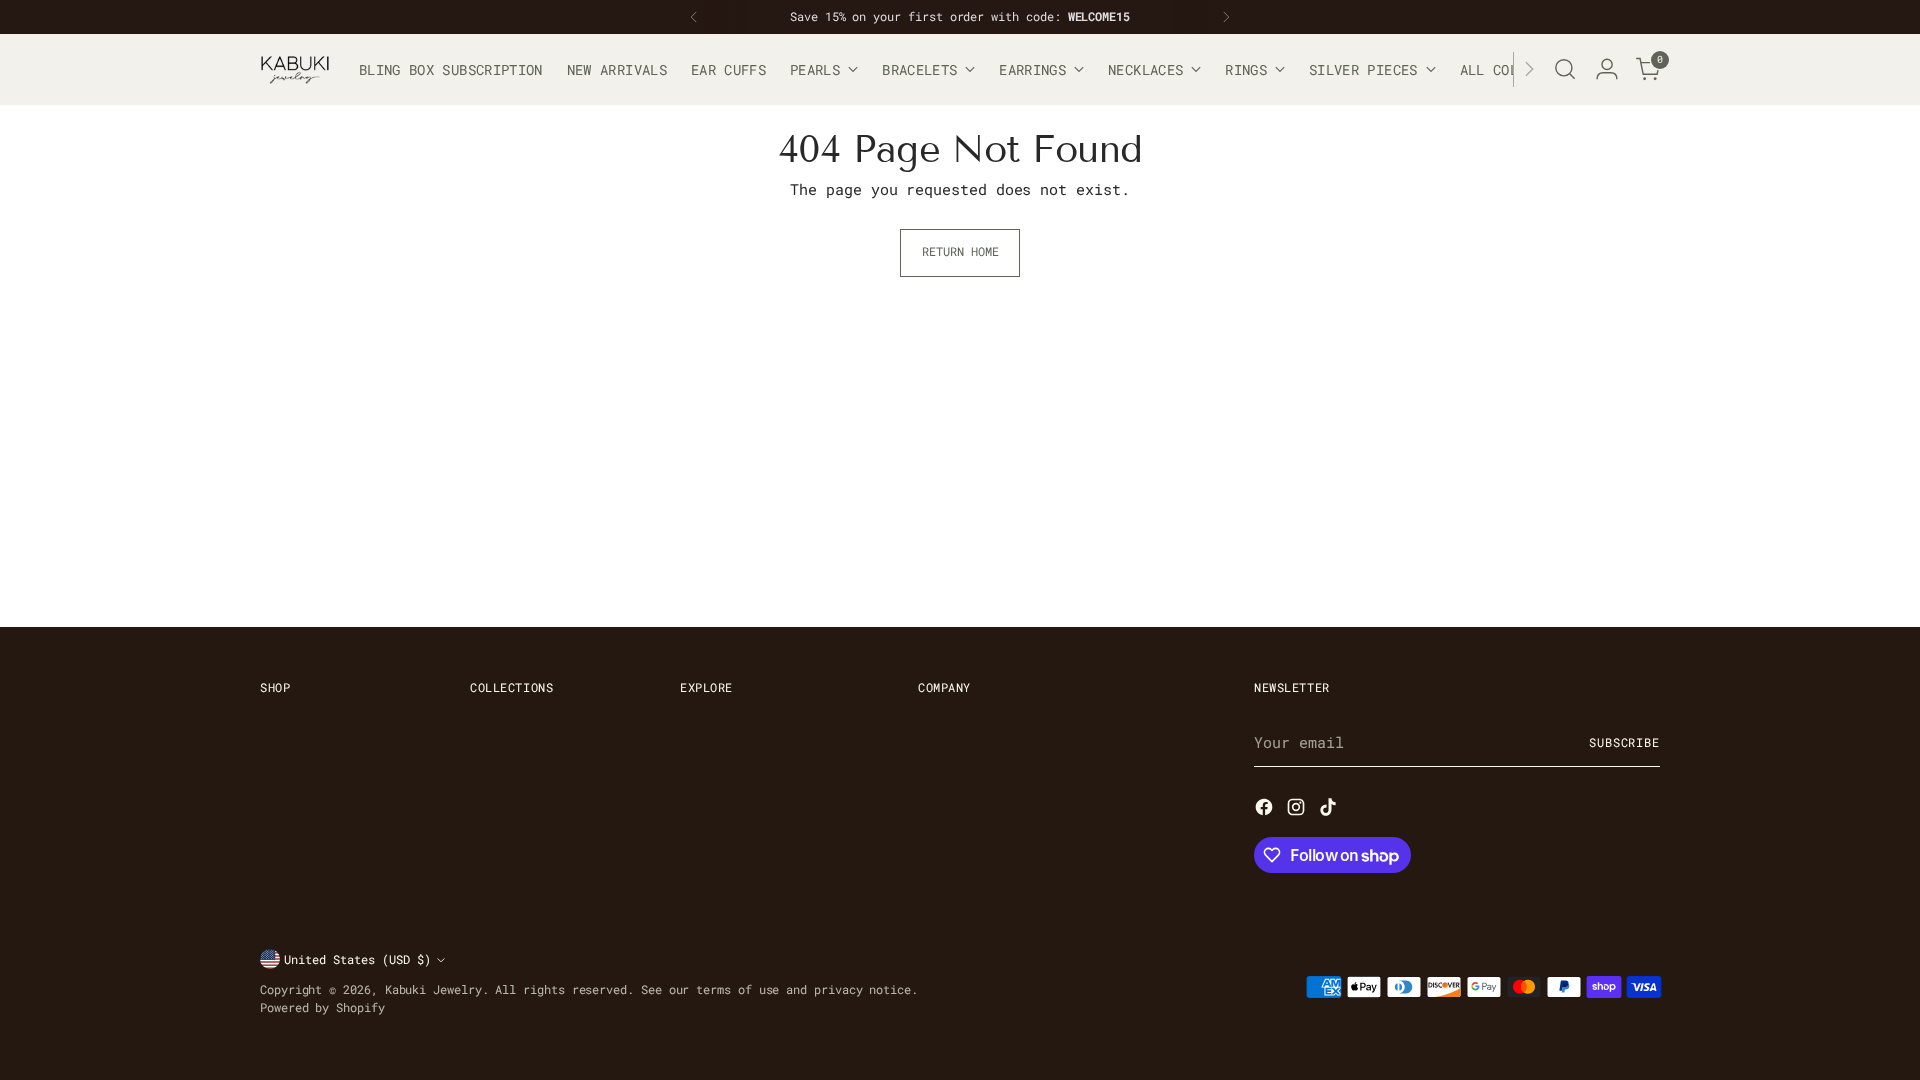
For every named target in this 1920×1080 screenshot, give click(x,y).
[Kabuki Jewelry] (295, 69)
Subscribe (1624, 742)
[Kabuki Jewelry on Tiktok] (1330, 810)
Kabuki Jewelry (433, 989)
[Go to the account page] (1607, 69)
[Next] (1226, 17)
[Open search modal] (1565, 69)
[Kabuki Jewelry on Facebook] (1266, 810)
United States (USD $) (357, 959)
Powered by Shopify (322, 1007)
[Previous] (694, 17)
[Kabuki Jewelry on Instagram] (1298, 810)
